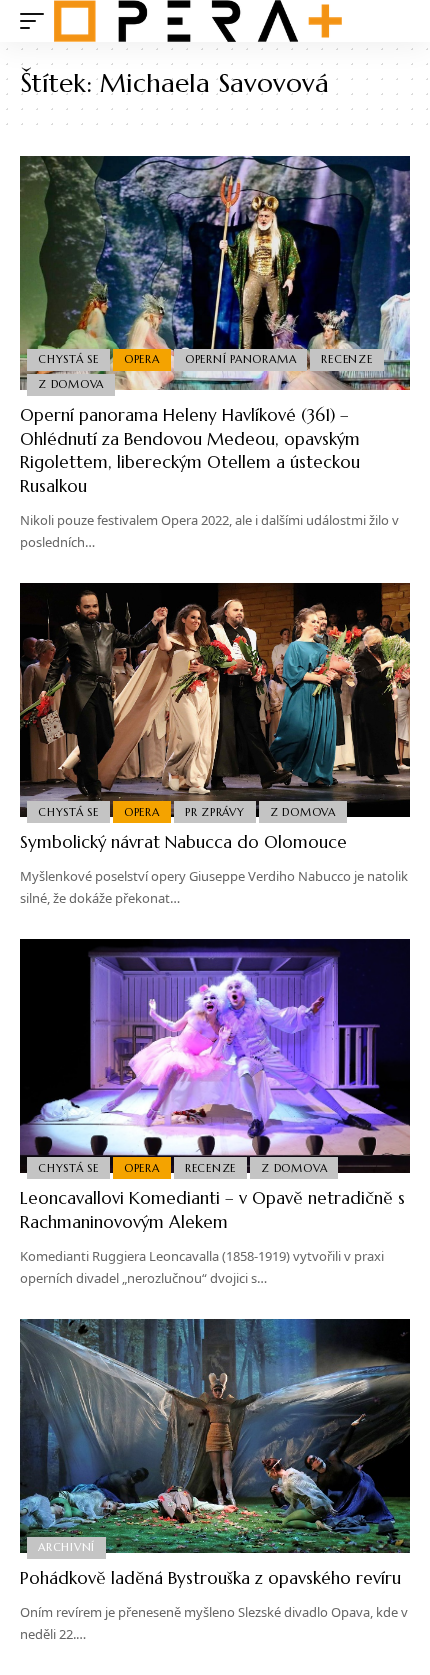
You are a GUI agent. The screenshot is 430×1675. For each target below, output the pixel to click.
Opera (142, 359)
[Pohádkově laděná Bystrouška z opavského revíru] (215, 1436)
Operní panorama (241, 359)
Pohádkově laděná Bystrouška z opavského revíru (210, 1578)
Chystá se (68, 359)
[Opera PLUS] (198, 21)
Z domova (71, 384)
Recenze (346, 359)
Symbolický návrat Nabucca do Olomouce (183, 842)
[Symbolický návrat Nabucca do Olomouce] (215, 700)
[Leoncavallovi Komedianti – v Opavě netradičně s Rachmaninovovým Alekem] (215, 1056)
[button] (37, 21)
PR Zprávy (215, 812)
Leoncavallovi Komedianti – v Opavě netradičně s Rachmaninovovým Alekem (212, 1210)
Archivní (66, 1547)
